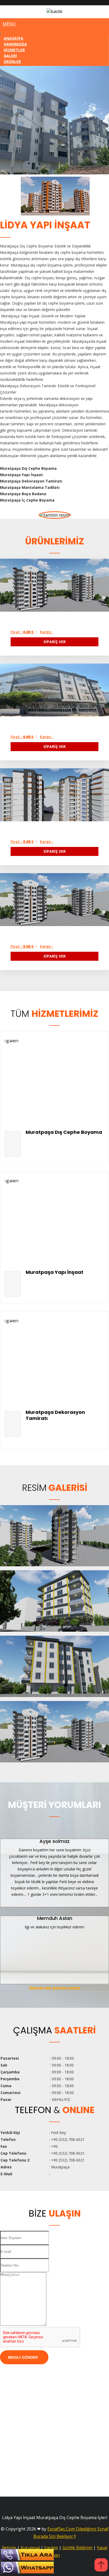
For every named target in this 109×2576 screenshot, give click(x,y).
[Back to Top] (101, 2566)
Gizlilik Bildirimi (77, 2548)
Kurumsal (30, 2548)
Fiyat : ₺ (22, 632)
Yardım (51, 2548)
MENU (9, 24)
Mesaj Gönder (23, 2357)
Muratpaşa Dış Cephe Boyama (64, 1132)
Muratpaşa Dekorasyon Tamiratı (55, 1415)
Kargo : (47, 632)
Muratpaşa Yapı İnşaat (54, 1272)
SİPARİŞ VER (54, 642)
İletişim (9, 2548)
